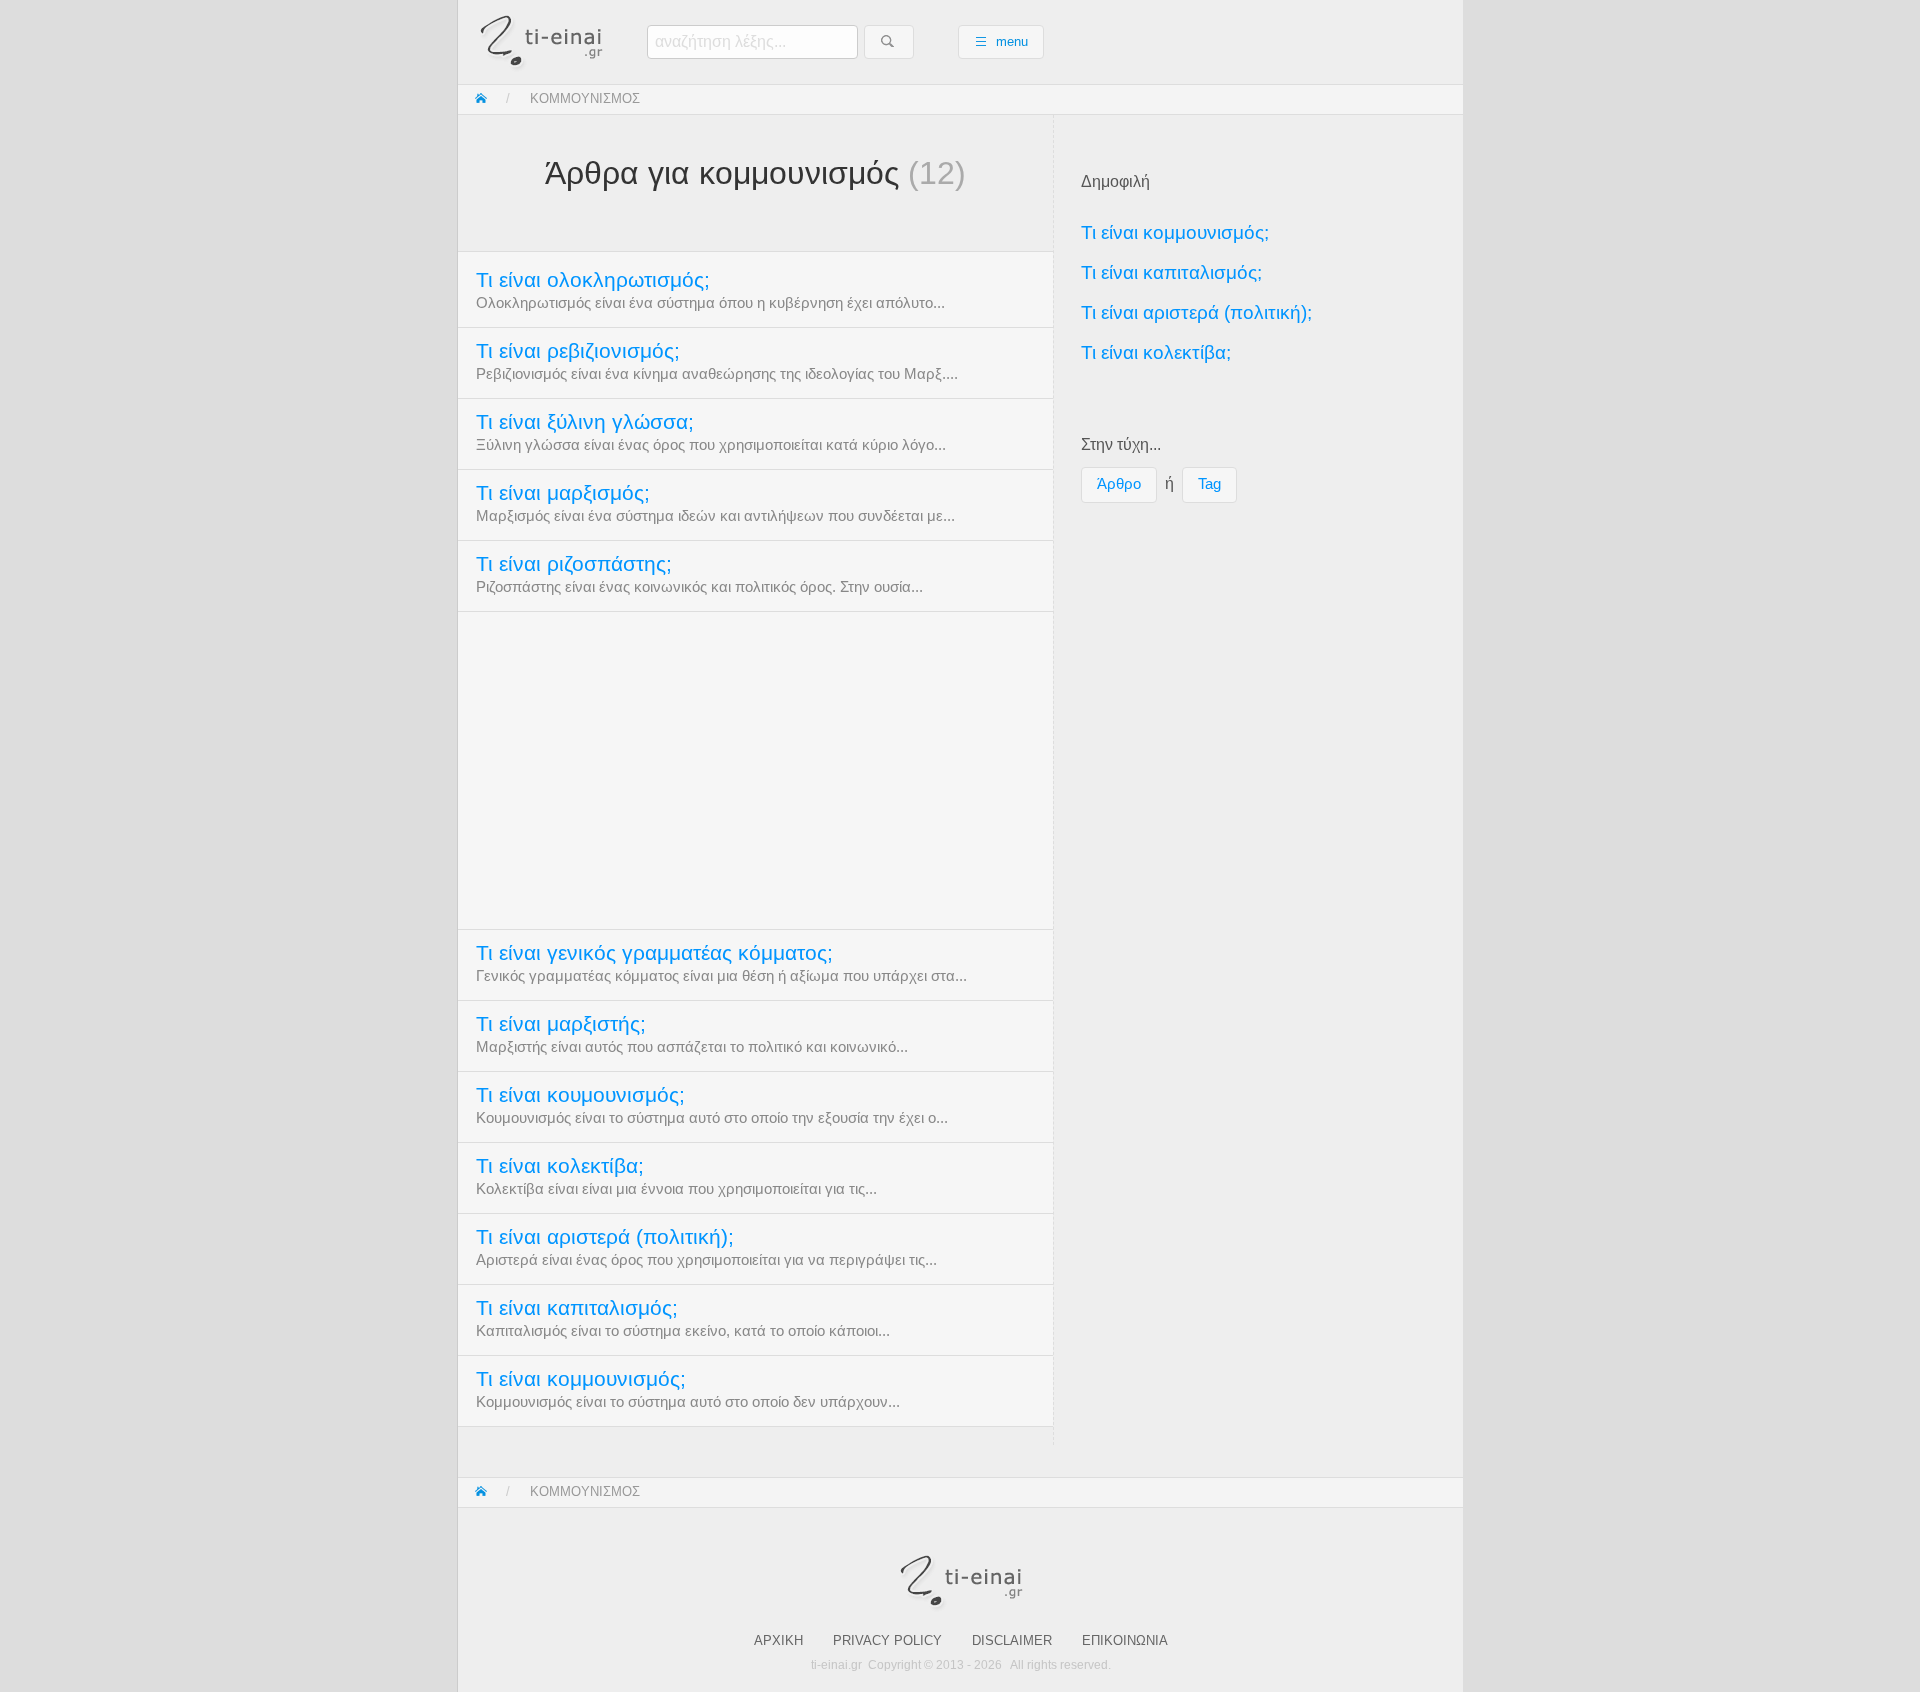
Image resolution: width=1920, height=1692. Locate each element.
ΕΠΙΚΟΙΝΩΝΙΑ (1125, 1640)
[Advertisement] (755, 769)
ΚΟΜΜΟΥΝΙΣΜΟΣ (585, 98)
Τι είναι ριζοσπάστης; (574, 564)
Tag (1209, 484)
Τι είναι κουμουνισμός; (580, 1095)
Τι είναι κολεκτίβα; (560, 1166)
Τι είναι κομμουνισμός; (581, 1379)
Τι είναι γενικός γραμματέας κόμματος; (654, 953)
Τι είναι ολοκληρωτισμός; (593, 280)
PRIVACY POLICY (887, 1640)
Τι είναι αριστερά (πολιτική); (605, 1237)
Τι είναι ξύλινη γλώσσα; (585, 422)
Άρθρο (1119, 484)
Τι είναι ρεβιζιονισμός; (578, 351)
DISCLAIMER (1012, 1640)
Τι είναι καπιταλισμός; (577, 1308)
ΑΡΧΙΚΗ (778, 1640)
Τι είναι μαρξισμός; (563, 493)
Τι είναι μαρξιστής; (561, 1024)
